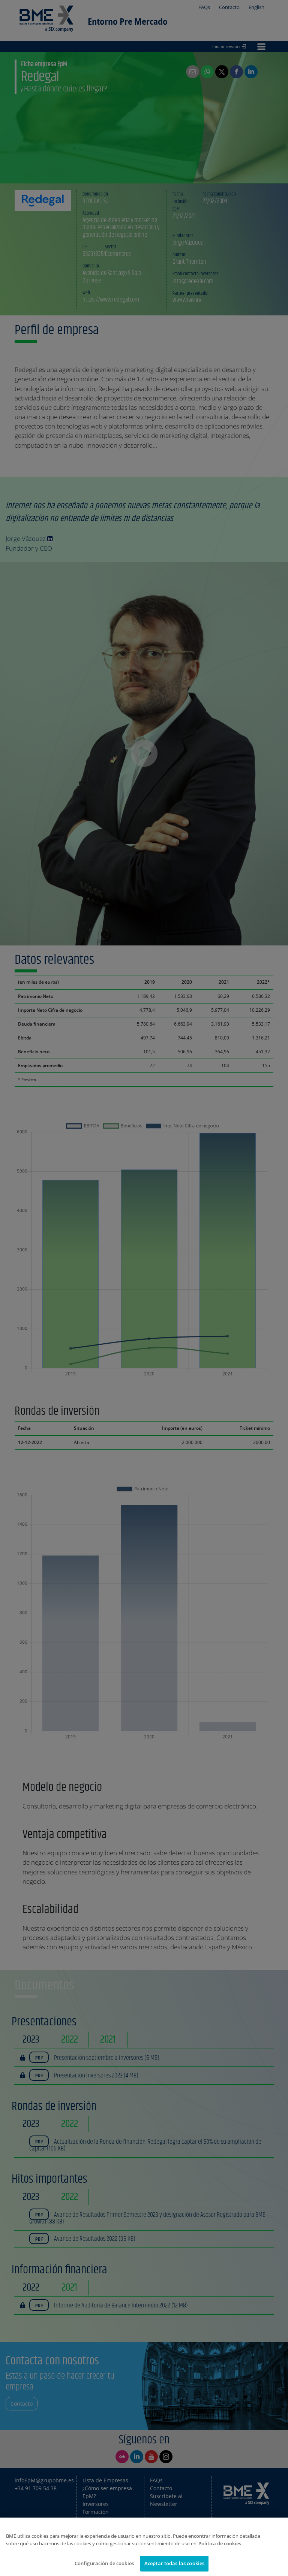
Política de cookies (220, 2543)
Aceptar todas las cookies (174, 2563)
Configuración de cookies (104, 2563)
